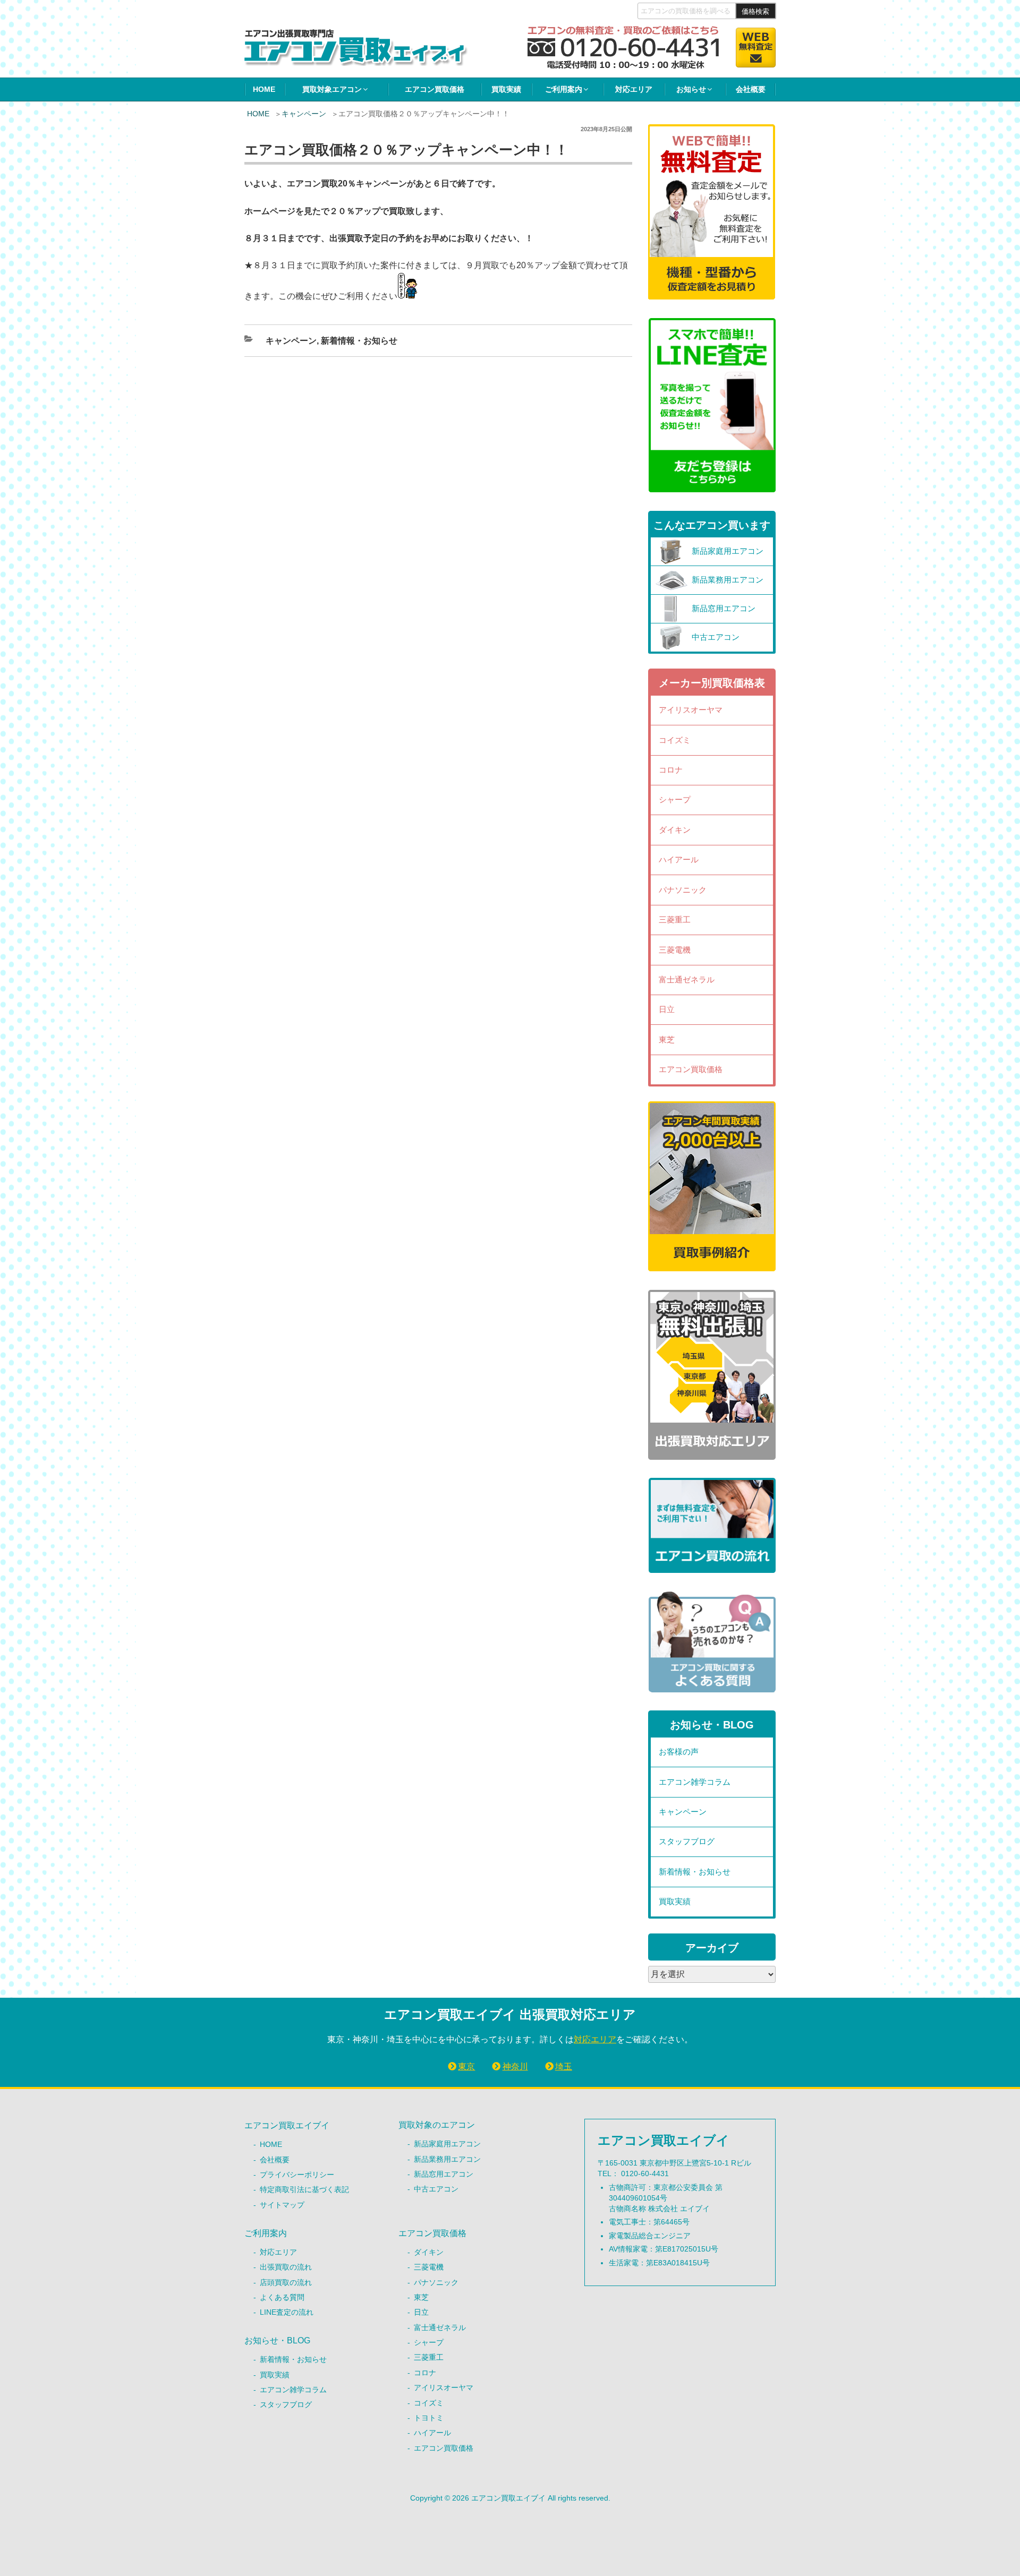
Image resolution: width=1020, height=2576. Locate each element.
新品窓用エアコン (444, 2174)
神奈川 (515, 2066)
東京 (466, 2066)
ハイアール (679, 859)
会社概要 (751, 89)
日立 (667, 1009)
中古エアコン (436, 2189)
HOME (264, 89)
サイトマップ (282, 2205)
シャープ (675, 799)
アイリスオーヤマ (691, 710)
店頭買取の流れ (286, 2282)
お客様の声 (679, 1752)
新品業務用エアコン (447, 2159)
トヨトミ (429, 2418)
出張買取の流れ (286, 2267)
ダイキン (675, 830)
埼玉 (564, 2066)
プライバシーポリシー (297, 2175)
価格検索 (755, 11)
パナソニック (683, 890)
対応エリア (634, 89)
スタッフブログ (687, 1841)
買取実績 (506, 89)
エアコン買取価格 (435, 89)
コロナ (671, 770)
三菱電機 (675, 950)
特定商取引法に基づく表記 (304, 2189)
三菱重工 (675, 919)
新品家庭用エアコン (447, 2144)
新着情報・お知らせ (359, 341)
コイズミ (675, 740)
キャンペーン (304, 114)
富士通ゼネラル (687, 979)
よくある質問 (282, 2297)
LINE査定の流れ (287, 2312)
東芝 (667, 1039)
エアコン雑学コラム (695, 1782)
